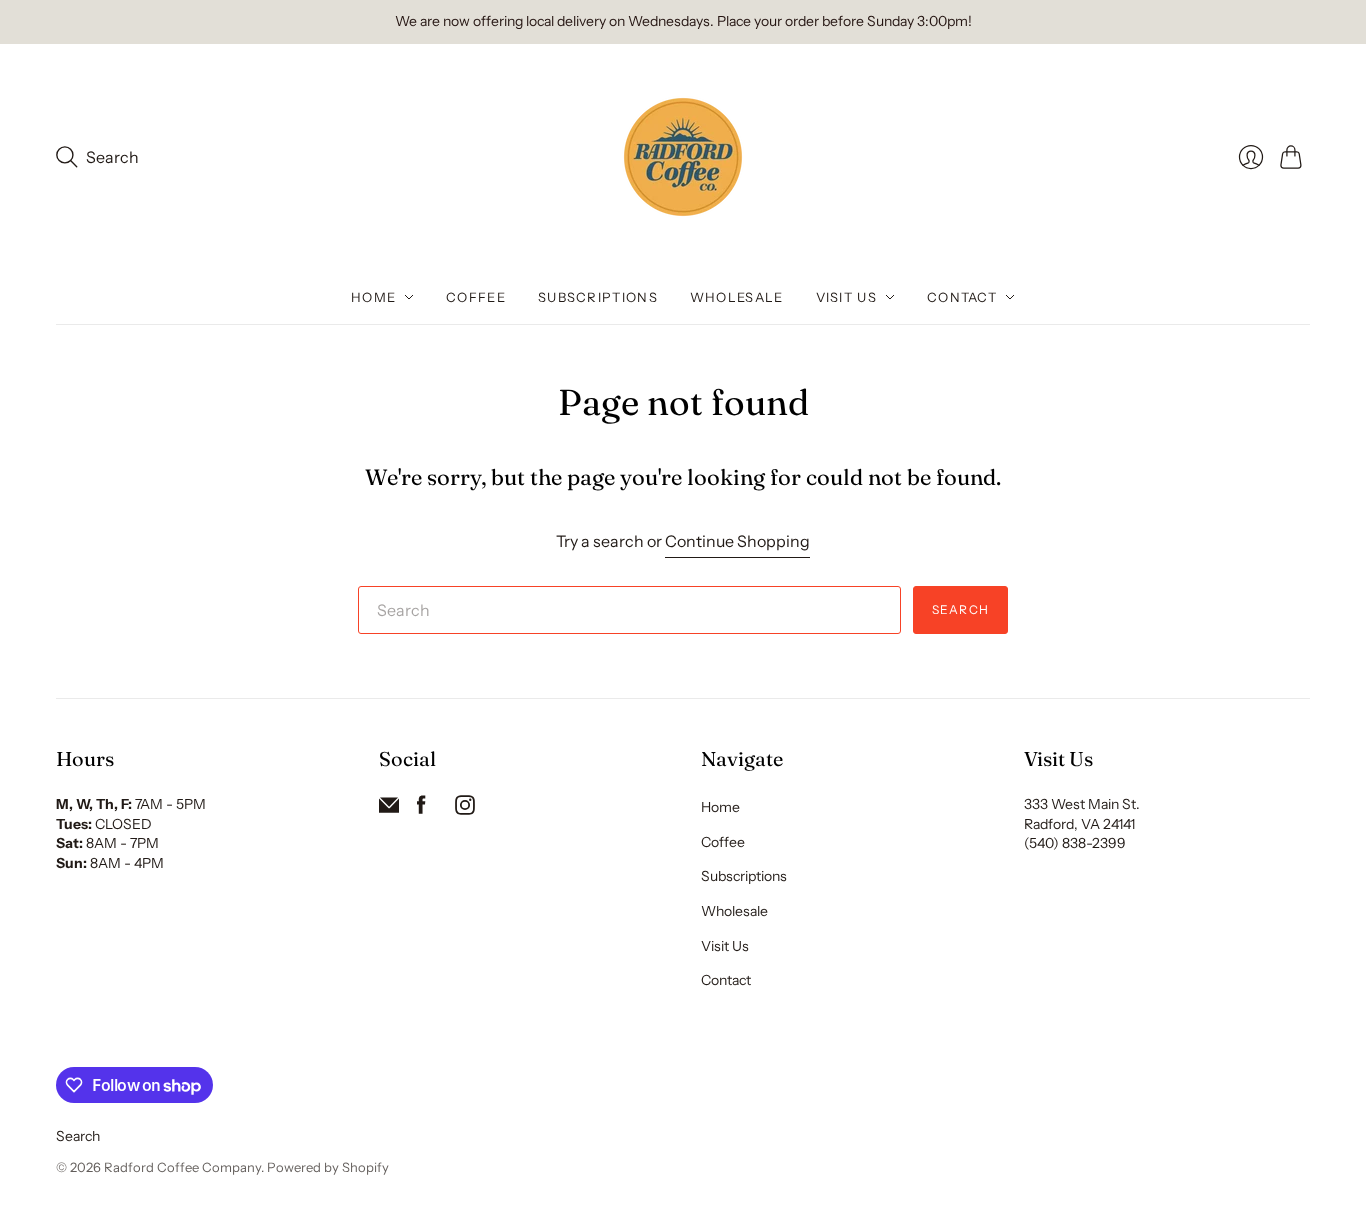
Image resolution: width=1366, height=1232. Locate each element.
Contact (962, 297)
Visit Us (846, 297)
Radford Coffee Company (182, 1167)
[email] (389, 809)
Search (960, 609)
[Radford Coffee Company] (683, 157)
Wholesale (737, 297)
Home (373, 297)
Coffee (476, 297)
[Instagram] (465, 809)
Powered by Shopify (328, 1167)
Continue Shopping (737, 541)
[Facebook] (421, 809)
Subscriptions (598, 297)
